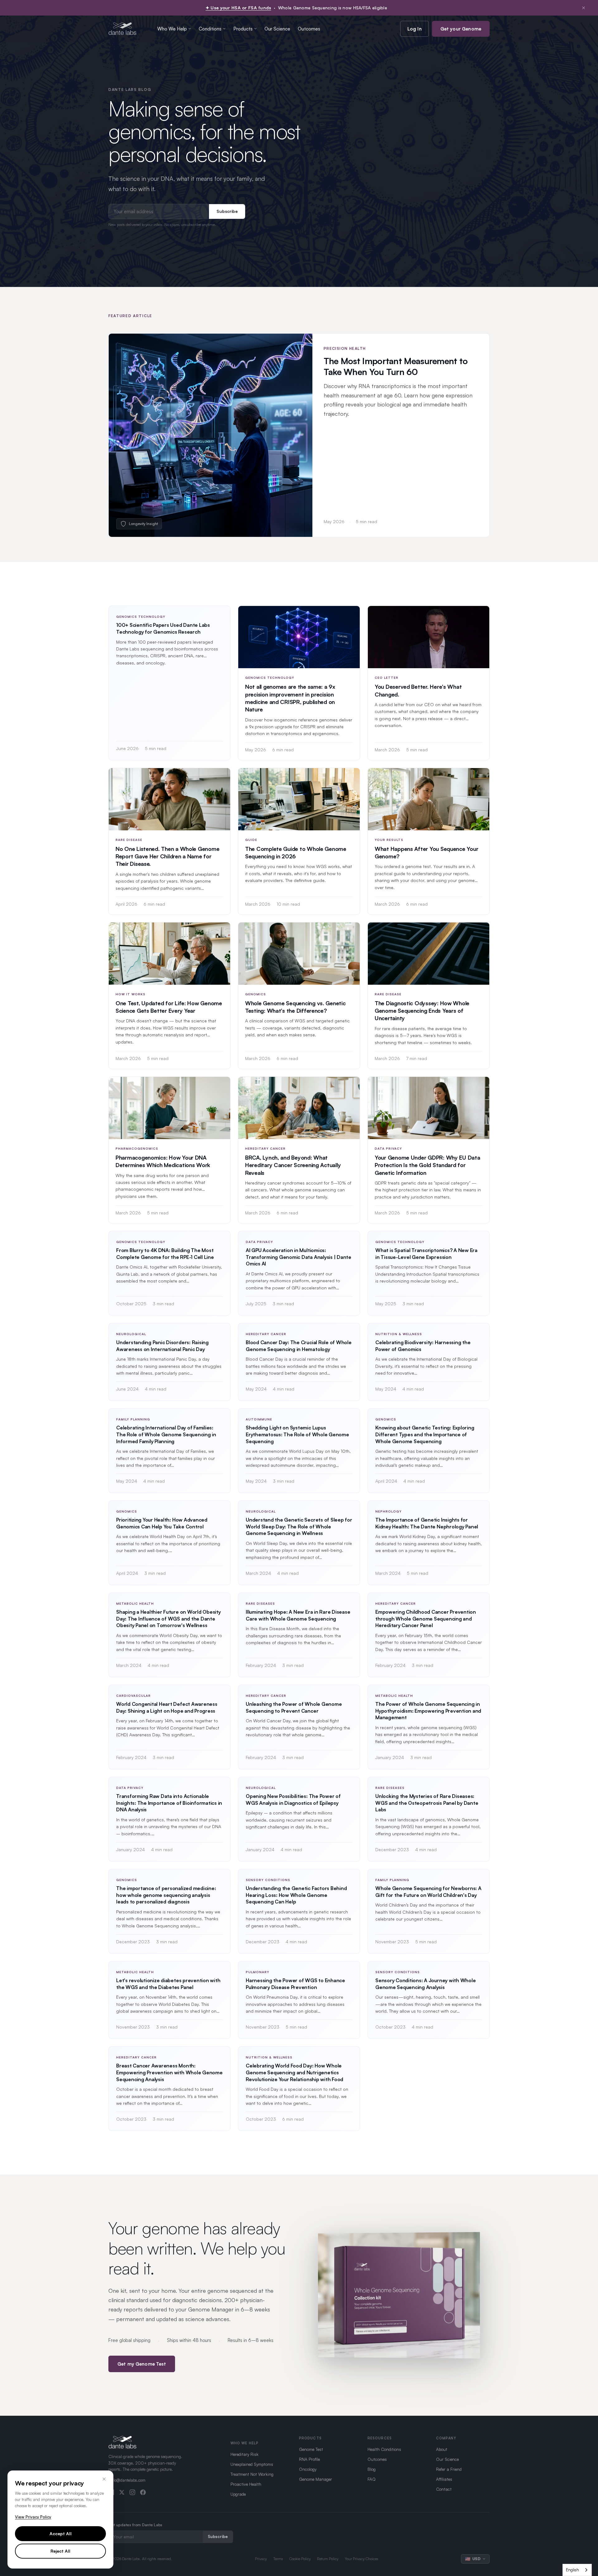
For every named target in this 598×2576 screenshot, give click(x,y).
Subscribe (227, 211)
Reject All (60, 2551)
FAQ (372, 2479)
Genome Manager (316, 2479)
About (442, 2449)
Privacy (261, 2559)
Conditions (210, 29)
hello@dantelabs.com (127, 2480)
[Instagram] (132, 2492)
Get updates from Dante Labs (135, 2525)
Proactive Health (246, 2484)
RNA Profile (309, 2459)
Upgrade (238, 2494)
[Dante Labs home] (123, 29)
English (572, 2570)
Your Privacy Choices (362, 2559)
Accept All (61, 2534)
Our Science (277, 29)
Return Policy (328, 2559)
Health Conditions (384, 2449)
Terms (278, 2559)
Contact (444, 2489)
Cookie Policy (300, 2559)
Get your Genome (461, 29)
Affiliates (444, 2479)
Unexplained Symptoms (252, 2464)
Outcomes (309, 29)
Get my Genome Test (142, 2364)
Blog (372, 2469)
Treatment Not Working (252, 2474)
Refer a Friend (449, 2469)
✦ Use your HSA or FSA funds (238, 8)
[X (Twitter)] (122, 2492)
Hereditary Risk (244, 2454)
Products (243, 29)
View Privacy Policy (33, 2517)
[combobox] (577, 2570)
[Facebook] (143, 2492)
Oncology (308, 2469)
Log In (415, 29)
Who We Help (172, 29)
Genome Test (311, 2449)
